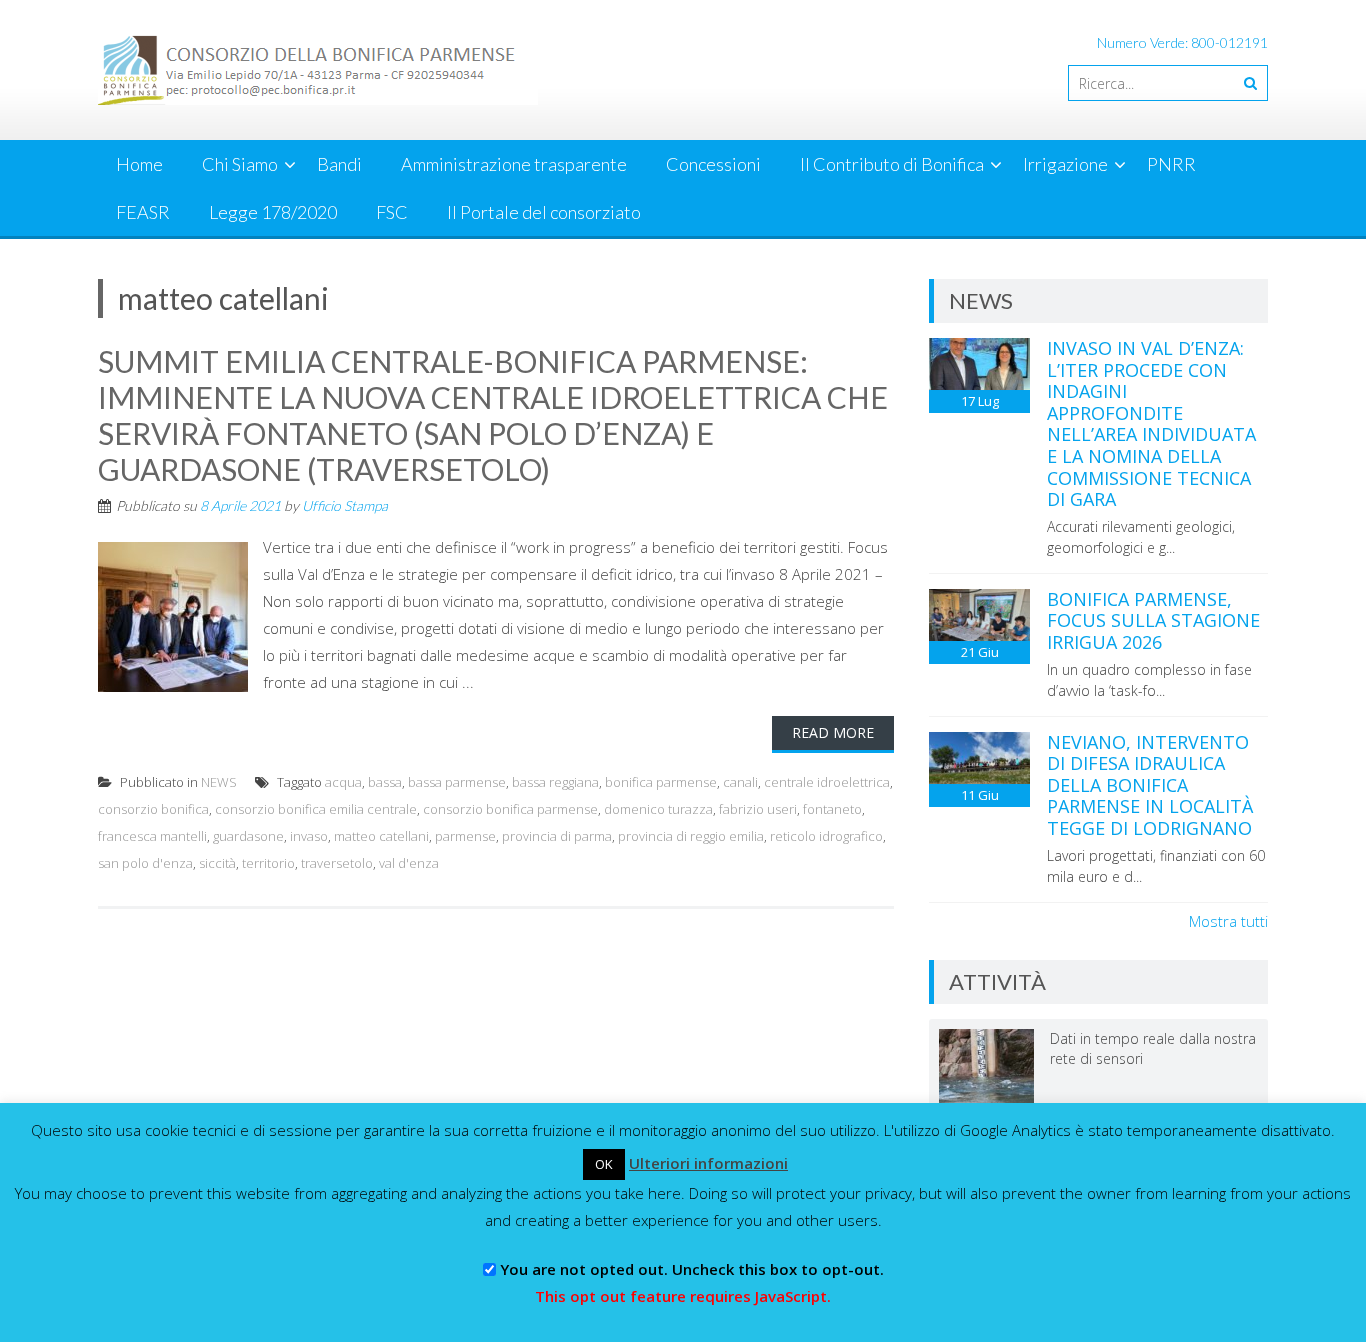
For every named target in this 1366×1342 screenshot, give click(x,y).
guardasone (248, 836)
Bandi (339, 164)
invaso (309, 836)
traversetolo (337, 863)
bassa (385, 782)
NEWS (219, 782)
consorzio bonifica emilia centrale (316, 809)
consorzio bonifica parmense (510, 809)
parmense (465, 836)
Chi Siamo (240, 164)
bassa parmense (457, 782)
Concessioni (713, 164)
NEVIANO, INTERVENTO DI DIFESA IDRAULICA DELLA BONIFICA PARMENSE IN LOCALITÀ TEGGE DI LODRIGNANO (1150, 785)
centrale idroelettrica (827, 782)
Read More (833, 732)
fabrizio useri (758, 809)
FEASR (143, 212)
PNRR (1171, 164)
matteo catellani (381, 836)
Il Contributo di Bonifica (892, 164)
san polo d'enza (145, 863)
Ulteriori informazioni (708, 1163)
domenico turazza (658, 809)
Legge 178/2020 (273, 212)
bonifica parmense (661, 782)
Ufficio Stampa (345, 505)
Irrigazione (1065, 164)
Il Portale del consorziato (544, 212)
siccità (217, 863)
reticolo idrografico (826, 836)
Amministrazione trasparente (514, 164)
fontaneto (832, 809)
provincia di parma (557, 836)
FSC (392, 212)
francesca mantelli (152, 836)
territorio (268, 863)
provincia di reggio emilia (691, 836)
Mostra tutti (1228, 921)
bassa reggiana (555, 782)
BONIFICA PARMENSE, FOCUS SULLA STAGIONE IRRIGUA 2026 (1153, 620)
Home (139, 164)
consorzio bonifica (153, 809)
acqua (343, 782)
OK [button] (604, 1164)
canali (740, 782)
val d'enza (409, 863)
